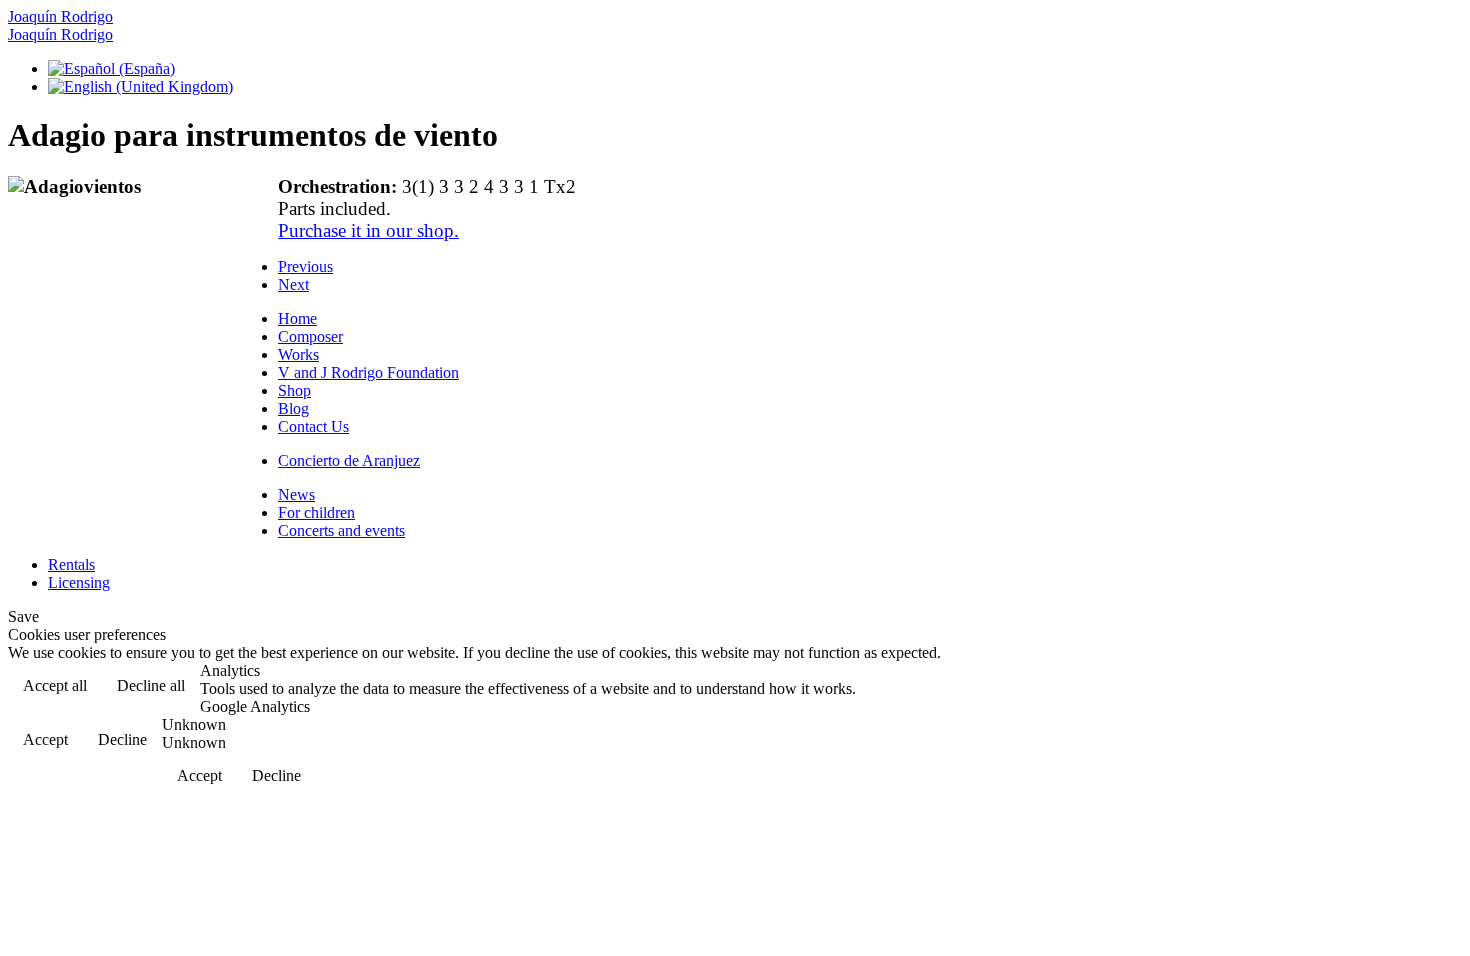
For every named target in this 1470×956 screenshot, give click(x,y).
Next (293, 284)
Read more (1410, 687)
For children (316, 512)
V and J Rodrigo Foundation (368, 372)
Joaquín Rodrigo (60, 16)
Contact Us (313, 426)
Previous (305, 266)
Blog (293, 408)
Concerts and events (341, 530)
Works (298, 354)
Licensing (79, 582)
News (296, 494)
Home (297, 318)
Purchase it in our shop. (368, 230)
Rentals (71, 564)
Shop (294, 390)
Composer (310, 336)
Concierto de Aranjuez (349, 460)
